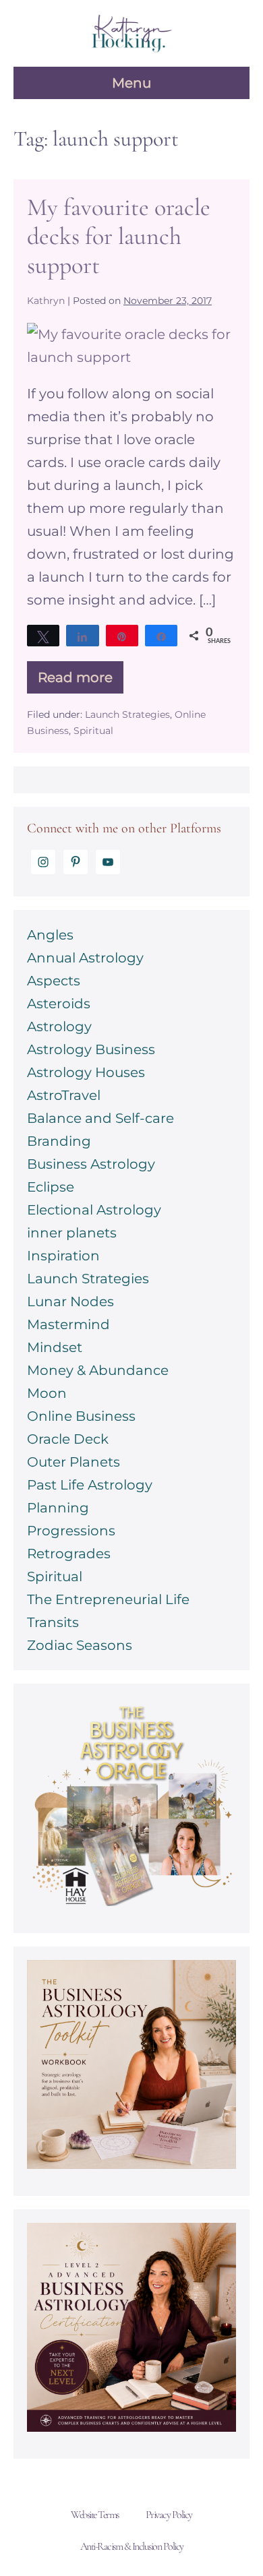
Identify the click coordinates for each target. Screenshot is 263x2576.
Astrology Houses (86, 1072)
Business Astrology (91, 1164)
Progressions (71, 1531)
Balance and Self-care (100, 1118)
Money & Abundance (98, 1370)
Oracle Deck (68, 1439)
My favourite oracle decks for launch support (119, 236)
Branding (59, 1141)
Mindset (55, 1347)
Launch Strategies (127, 714)
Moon (47, 1393)
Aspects (54, 981)
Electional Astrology (94, 1210)
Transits (53, 1622)
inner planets (72, 1233)
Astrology (59, 1026)
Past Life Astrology (90, 1485)
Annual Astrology (85, 958)
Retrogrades (69, 1554)
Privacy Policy (169, 2515)
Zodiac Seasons (80, 1645)
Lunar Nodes (70, 1301)
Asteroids (59, 1004)
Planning (58, 1508)
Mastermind (68, 1324)
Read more (81, 681)
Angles (50, 935)
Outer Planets (74, 1462)
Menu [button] (131, 83)
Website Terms (95, 2515)
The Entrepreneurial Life (108, 1599)
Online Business (81, 1416)
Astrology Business (91, 1049)
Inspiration (63, 1256)
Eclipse (51, 1187)
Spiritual (93, 731)
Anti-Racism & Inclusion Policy (132, 2546)
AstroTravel (64, 1095)
